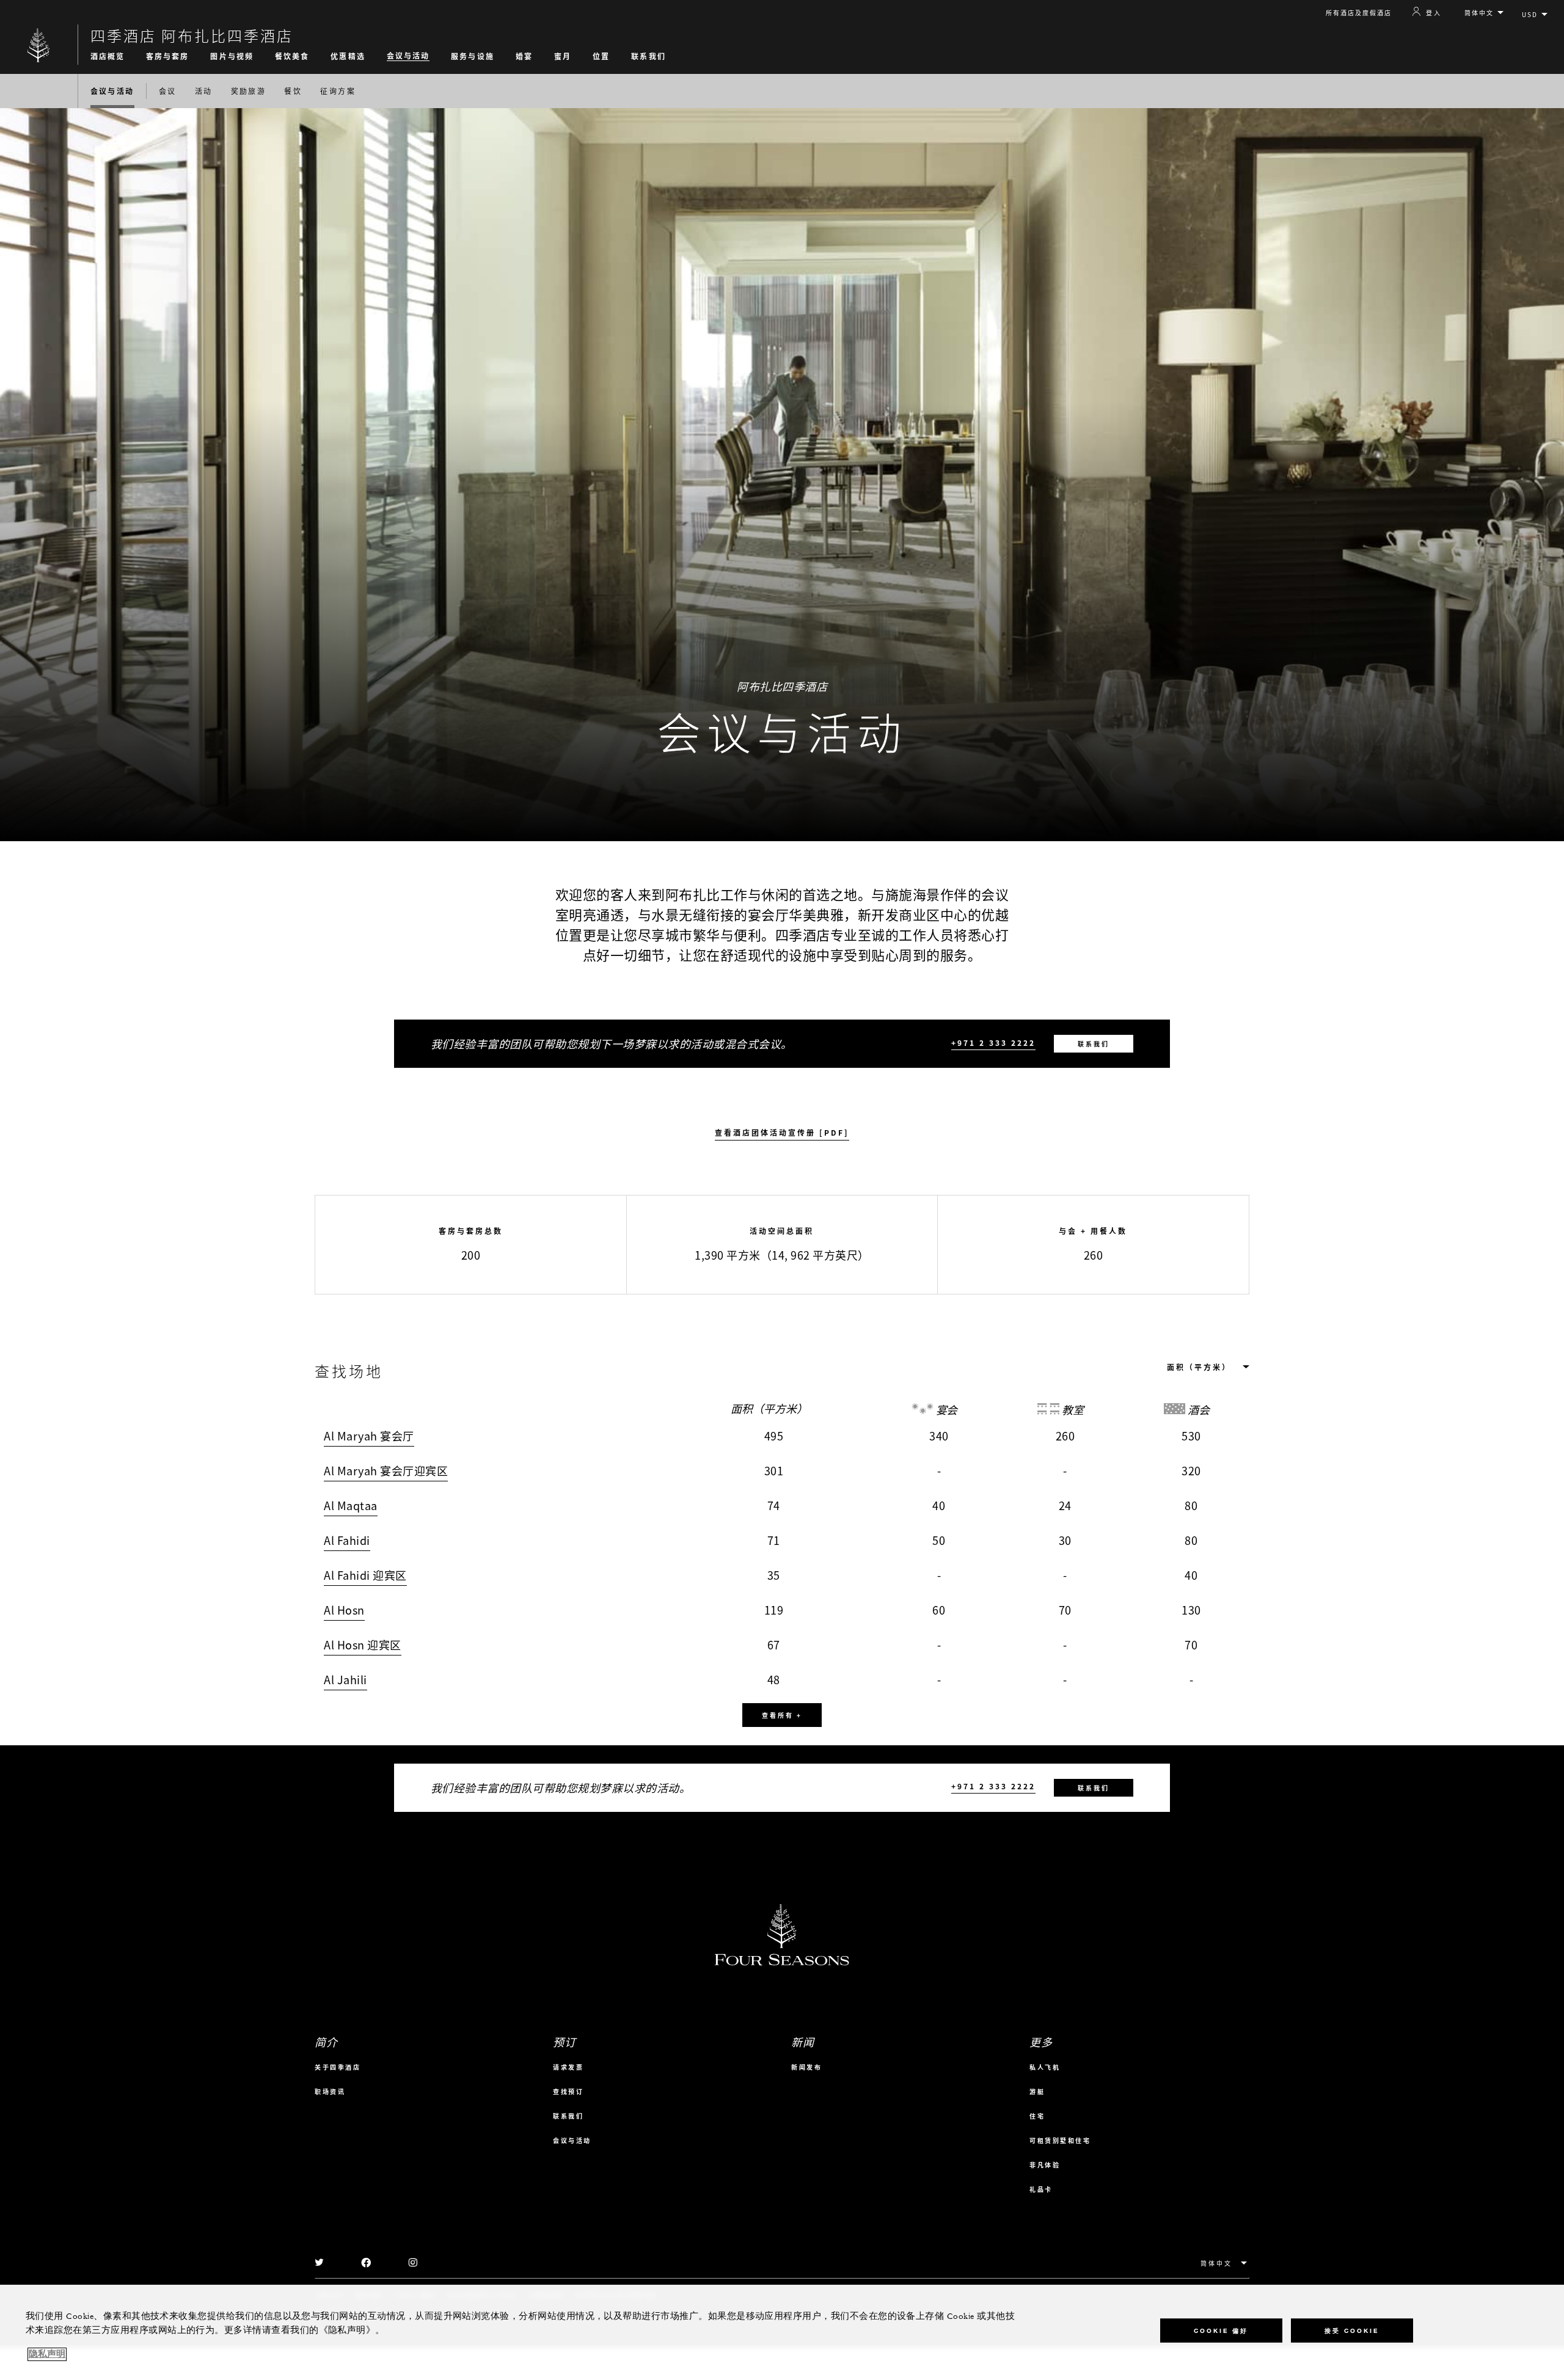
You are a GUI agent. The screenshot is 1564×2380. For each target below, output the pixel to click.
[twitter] (320, 2263)
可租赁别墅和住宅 (1060, 2140)
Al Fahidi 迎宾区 (365, 1575)
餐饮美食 (292, 56)
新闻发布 (806, 2067)
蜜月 (563, 56)
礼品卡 (1041, 2189)
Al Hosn (344, 1610)
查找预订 (568, 2091)
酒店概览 (108, 56)
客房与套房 (168, 56)
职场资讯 (330, 2091)
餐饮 (293, 91)
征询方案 (338, 91)
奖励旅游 (249, 91)
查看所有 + (782, 1715)
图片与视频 (232, 56)
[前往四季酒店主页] (39, 45)
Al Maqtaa (351, 1506)
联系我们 (648, 56)
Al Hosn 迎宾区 (363, 1645)
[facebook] (367, 2263)
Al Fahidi (347, 1540)
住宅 (1037, 2116)
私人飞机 (1045, 2067)
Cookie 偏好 (1221, 2331)
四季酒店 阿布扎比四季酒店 (192, 35)
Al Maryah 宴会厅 (369, 1436)
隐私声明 (47, 2354)
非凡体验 (1045, 2165)
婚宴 (524, 56)
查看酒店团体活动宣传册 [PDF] (782, 1133)
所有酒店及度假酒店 (1359, 13)
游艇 (1037, 2091)
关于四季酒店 (338, 2067)
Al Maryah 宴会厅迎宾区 (386, 1471)
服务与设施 (473, 56)
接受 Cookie (1352, 2331)
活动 (204, 91)
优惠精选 (348, 56)
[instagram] (413, 2263)
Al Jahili (345, 1680)
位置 (601, 56)
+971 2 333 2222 (993, 1043)
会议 (168, 91)
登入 (1434, 12)
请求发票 (568, 2067)
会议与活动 (408, 56)
